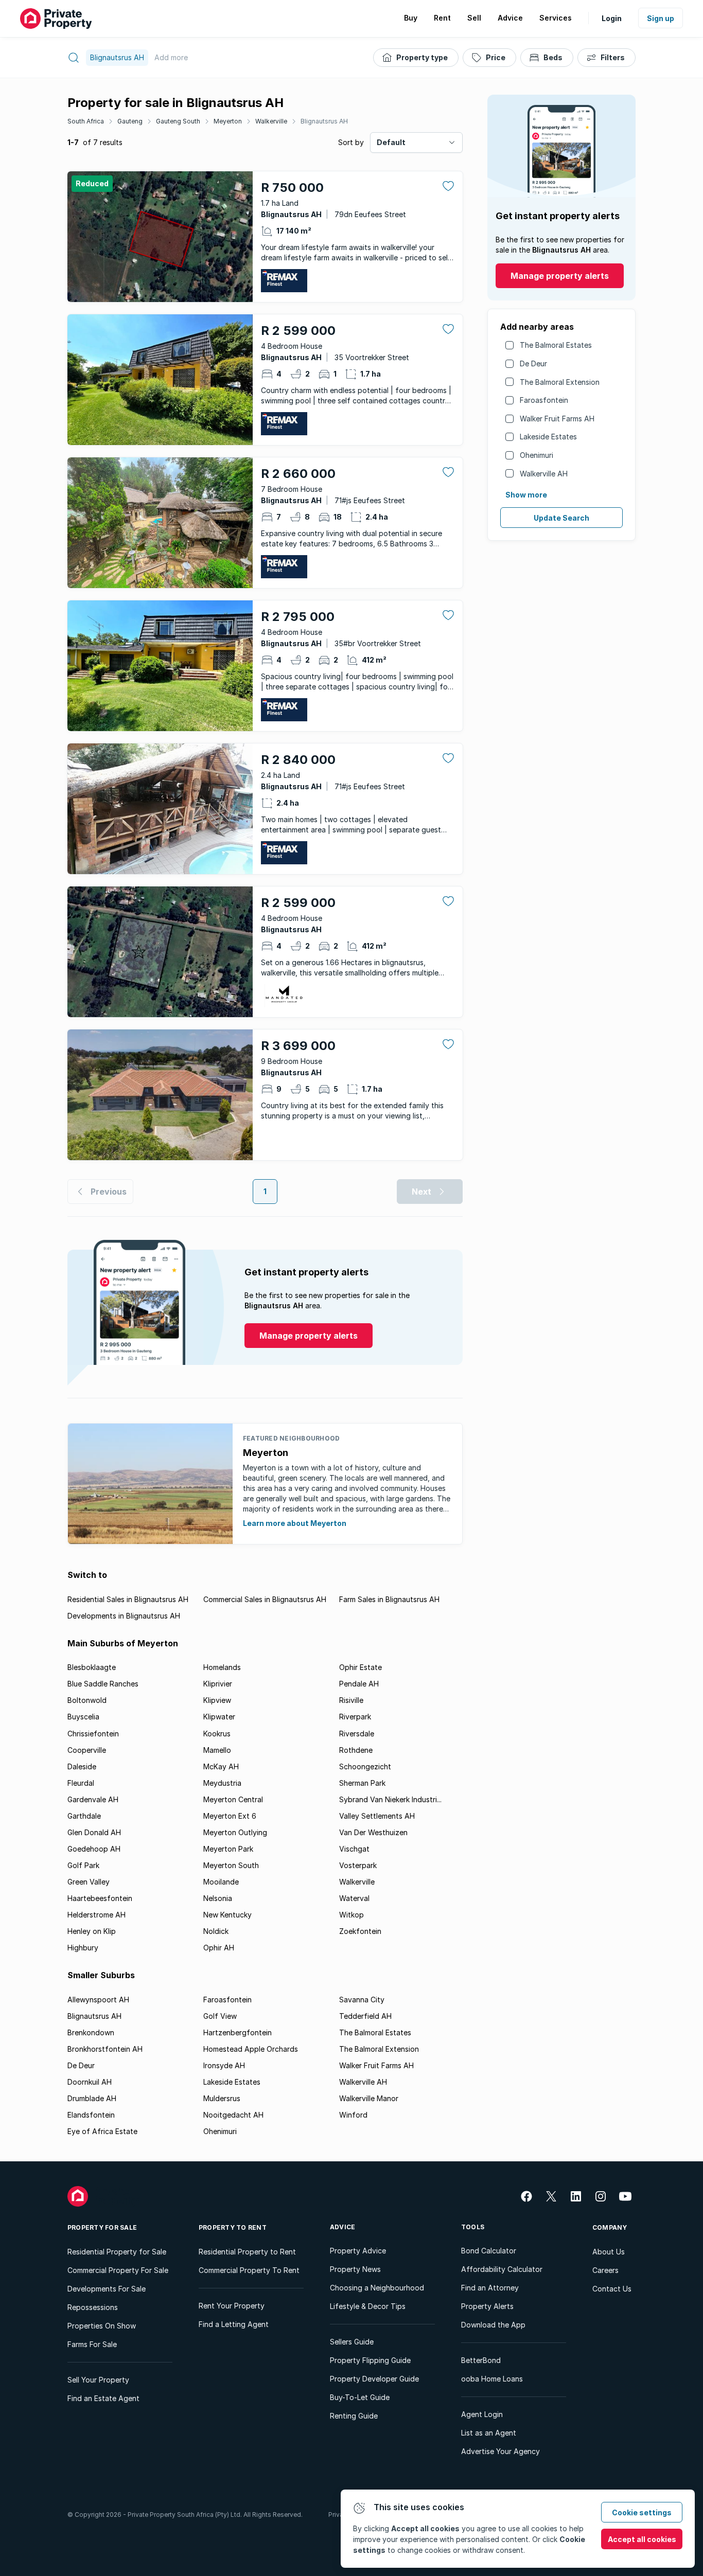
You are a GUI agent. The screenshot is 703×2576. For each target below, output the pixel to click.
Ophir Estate (361, 1667)
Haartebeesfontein (100, 1898)
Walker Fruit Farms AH (557, 419)
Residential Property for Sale (117, 2252)
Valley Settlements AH (377, 1816)
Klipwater (219, 1717)
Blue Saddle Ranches (103, 1684)
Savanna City (362, 2000)
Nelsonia (218, 1898)
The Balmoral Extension (560, 382)
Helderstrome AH (96, 1915)
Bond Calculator (489, 2251)
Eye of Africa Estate (102, 2131)
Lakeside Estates (548, 437)
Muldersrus (222, 2098)
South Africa (86, 121)
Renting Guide (354, 2416)
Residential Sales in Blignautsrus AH (128, 1599)
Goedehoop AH (94, 1849)
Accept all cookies (642, 2539)
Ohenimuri (537, 455)
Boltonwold (87, 1700)
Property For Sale (102, 2227)
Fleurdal (81, 1783)
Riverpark (355, 1717)
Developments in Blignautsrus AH (124, 1616)
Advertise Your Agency (500, 2451)
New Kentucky (227, 1915)
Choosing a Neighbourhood (377, 2288)
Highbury (83, 1948)
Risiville (351, 1700)
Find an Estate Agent (103, 2398)
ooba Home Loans (492, 2379)
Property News (355, 2269)
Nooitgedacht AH (233, 2115)
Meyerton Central (233, 1799)
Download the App (493, 2325)
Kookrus (217, 1734)
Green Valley (89, 1882)
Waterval (354, 1898)
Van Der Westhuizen (373, 1832)
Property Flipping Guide (370, 2360)
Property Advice (358, 2251)
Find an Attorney (490, 2288)
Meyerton (228, 121)
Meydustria (222, 1783)
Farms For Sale (92, 2344)
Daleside (82, 1766)
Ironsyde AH (224, 2065)
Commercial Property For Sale (118, 2270)
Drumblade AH (92, 2098)
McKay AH (221, 1766)
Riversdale (357, 1734)
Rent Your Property (232, 2306)
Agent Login (482, 2414)
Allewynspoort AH (98, 2000)
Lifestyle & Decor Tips (368, 2306)
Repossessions (93, 2307)
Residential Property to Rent (247, 2252)
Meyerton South (231, 1865)
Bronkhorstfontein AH (105, 2049)
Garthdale (84, 1816)
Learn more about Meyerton (295, 1523)
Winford (353, 2115)
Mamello (217, 1750)
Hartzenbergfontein (238, 2032)
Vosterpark (358, 1865)
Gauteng (130, 121)
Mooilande (221, 1882)
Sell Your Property (98, 2380)
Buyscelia (83, 1717)
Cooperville (87, 1750)
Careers (605, 2270)
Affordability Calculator (502, 2269)
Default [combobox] (391, 142)
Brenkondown (91, 2032)
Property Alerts (487, 2306)
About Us (609, 2252)
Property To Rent (233, 2227)
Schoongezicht (365, 1766)
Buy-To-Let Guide (360, 2397)
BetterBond (481, 2360)
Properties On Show (102, 2326)
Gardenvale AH (93, 1799)
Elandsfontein (91, 2115)
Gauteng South (178, 121)
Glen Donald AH (94, 1832)
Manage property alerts (560, 276)
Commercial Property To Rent (249, 2270)
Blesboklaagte (92, 1667)
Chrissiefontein (93, 1734)
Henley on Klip (92, 1931)
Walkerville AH (544, 474)
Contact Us (612, 2289)
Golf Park (83, 1865)
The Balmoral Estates (556, 345)
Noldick (216, 1931)
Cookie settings (642, 2512)
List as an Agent (489, 2433)
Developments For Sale (107, 2289)
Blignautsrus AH (324, 121)
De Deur (533, 363)
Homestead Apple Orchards (251, 2049)
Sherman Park (362, 1783)
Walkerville (271, 121)
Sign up (661, 18)
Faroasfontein (544, 400)
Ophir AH (219, 1948)
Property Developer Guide (374, 2379)
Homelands (222, 1667)
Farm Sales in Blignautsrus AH (389, 1599)
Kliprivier (218, 1684)
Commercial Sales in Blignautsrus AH (265, 1599)
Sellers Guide (352, 2342)
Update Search (561, 518)
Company (610, 2227)
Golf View (220, 2016)
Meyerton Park (228, 1849)
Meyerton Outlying (235, 1832)
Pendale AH (359, 1684)
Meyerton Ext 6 (230, 1816)
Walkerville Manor (369, 2098)
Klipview (217, 1700)
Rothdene (356, 1750)
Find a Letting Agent (234, 2324)
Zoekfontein (360, 1931)
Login (612, 18)
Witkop (351, 1915)
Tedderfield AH (365, 2016)
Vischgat (354, 1849)
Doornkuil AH (90, 2082)
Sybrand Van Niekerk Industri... (390, 1799)
